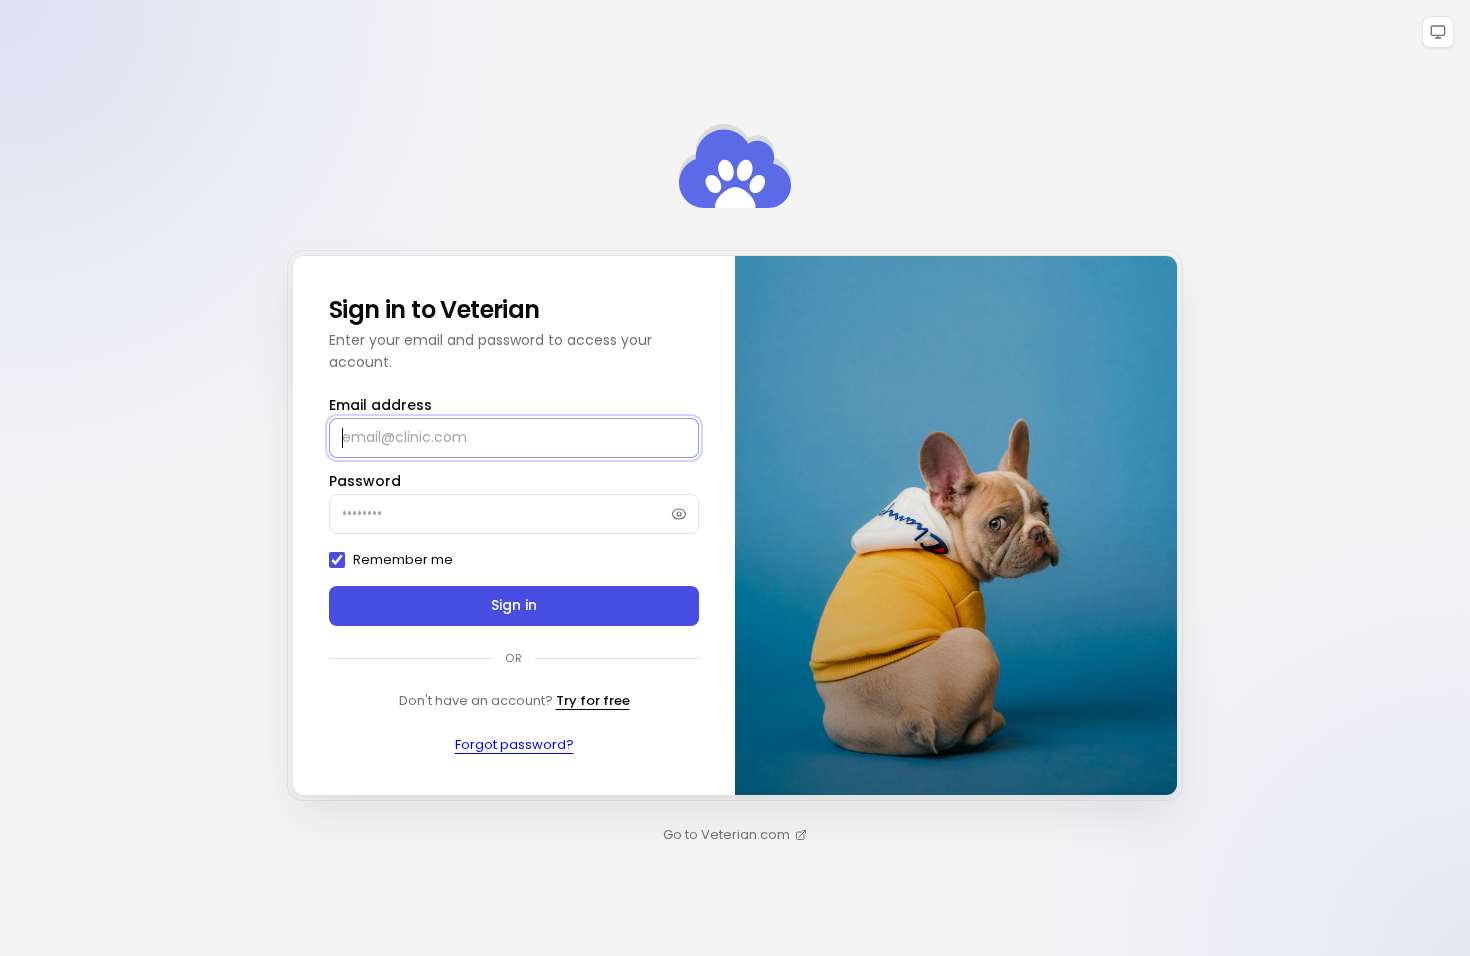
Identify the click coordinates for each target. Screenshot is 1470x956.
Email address (380, 405)
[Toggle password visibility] (679, 514)
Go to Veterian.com (726, 834)
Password (365, 481)
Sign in (514, 605)
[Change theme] (1438, 32)
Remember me (403, 559)
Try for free (593, 700)
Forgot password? (514, 744)
